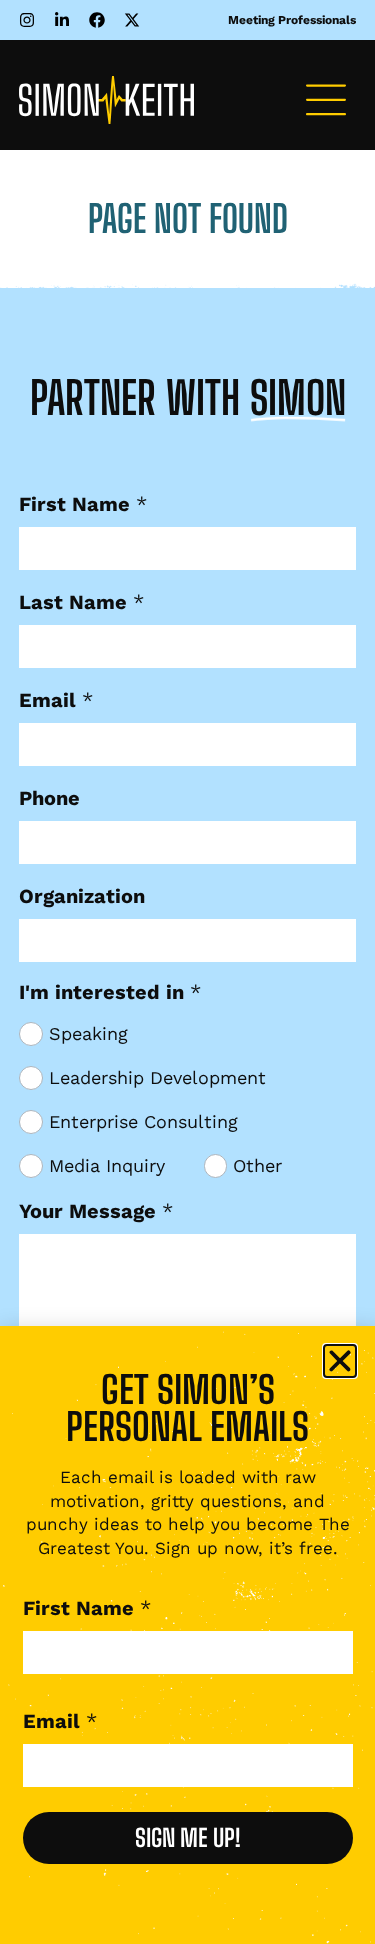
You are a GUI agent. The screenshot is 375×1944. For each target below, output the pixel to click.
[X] (136, 20)
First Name (83, 504)
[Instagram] (31, 20)
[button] (326, 103)
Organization (82, 896)
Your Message (96, 1211)
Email (56, 700)
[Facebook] (101, 20)
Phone (49, 798)
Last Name (81, 602)
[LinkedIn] (66, 20)
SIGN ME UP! (188, 1837)
